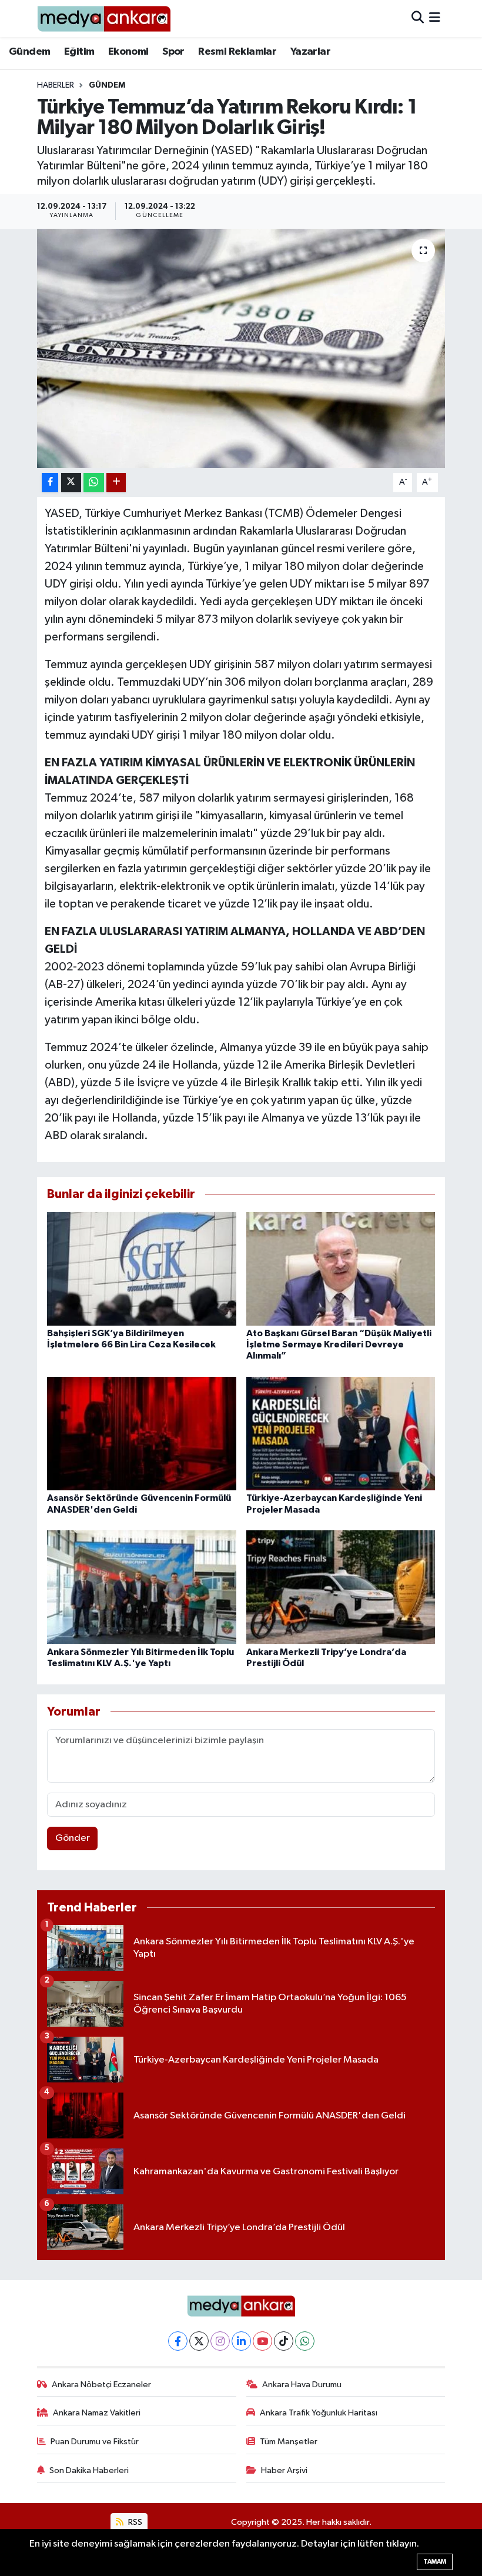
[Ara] (418, 19)
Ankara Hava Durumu (302, 2385)
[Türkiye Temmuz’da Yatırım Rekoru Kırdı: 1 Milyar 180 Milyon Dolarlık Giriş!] (241, 348)
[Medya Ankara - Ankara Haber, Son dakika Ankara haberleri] (104, 19)
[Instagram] (220, 2341)
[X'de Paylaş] (71, 483)
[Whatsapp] (305, 2341)
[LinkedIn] (241, 2341)
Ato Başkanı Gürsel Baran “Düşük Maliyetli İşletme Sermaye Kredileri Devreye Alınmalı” (339, 1344)
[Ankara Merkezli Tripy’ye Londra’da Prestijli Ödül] (341, 1587)
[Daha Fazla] (116, 483)
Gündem (29, 52)
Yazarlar (310, 52)
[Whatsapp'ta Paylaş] (94, 483)
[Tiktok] (284, 2341)
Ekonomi (128, 52)
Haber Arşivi (284, 2470)
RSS (134, 2522)
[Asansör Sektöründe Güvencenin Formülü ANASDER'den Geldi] (142, 1434)
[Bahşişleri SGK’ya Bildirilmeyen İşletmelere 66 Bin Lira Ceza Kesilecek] (142, 1268)
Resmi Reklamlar (237, 52)
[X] (199, 2341)
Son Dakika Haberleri (89, 2470)
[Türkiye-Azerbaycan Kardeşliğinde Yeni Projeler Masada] (341, 1434)
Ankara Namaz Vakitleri (97, 2413)
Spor (173, 52)
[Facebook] (178, 2341)
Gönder (73, 1838)
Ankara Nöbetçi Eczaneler (101, 2385)
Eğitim (79, 52)
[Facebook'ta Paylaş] (50, 483)
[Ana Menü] (435, 19)
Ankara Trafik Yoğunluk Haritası (319, 2413)
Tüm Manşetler (289, 2442)
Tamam (435, 2562)
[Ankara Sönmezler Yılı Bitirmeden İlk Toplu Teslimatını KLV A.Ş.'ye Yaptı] (142, 1587)
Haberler (56, 85)
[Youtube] (262, 2341)
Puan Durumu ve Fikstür (95, 2442)
